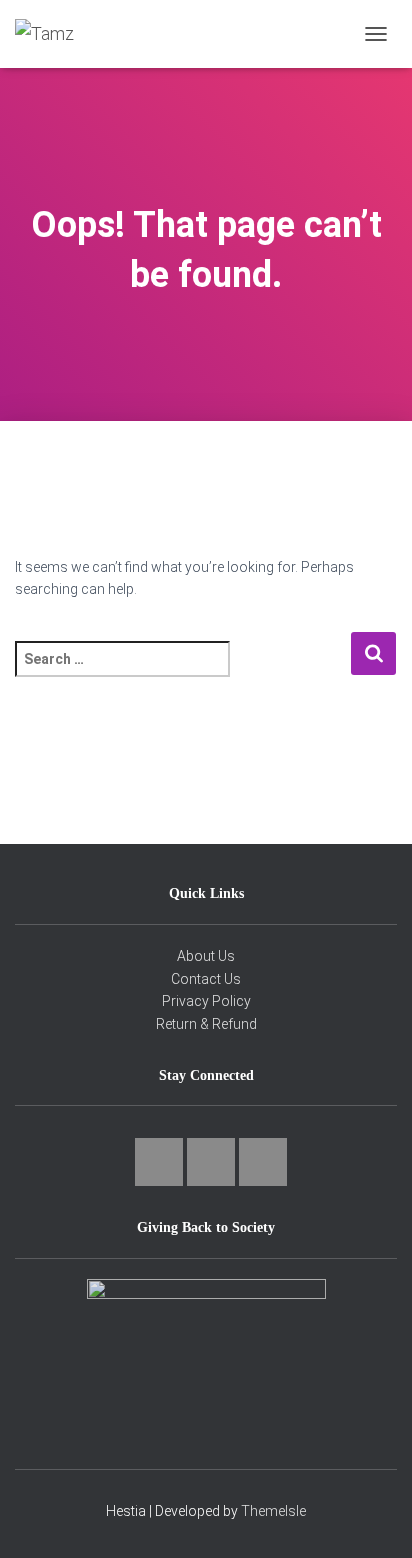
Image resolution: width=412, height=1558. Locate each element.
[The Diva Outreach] (206, 1354)
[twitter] (263, 1162)
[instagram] (159, 1162)
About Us (206, 956)
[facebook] (211, 1162)
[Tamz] (52, 34)
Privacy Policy (206, 1001)
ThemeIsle (273, 1511)
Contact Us (206, 979)
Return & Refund (206, 1024)
